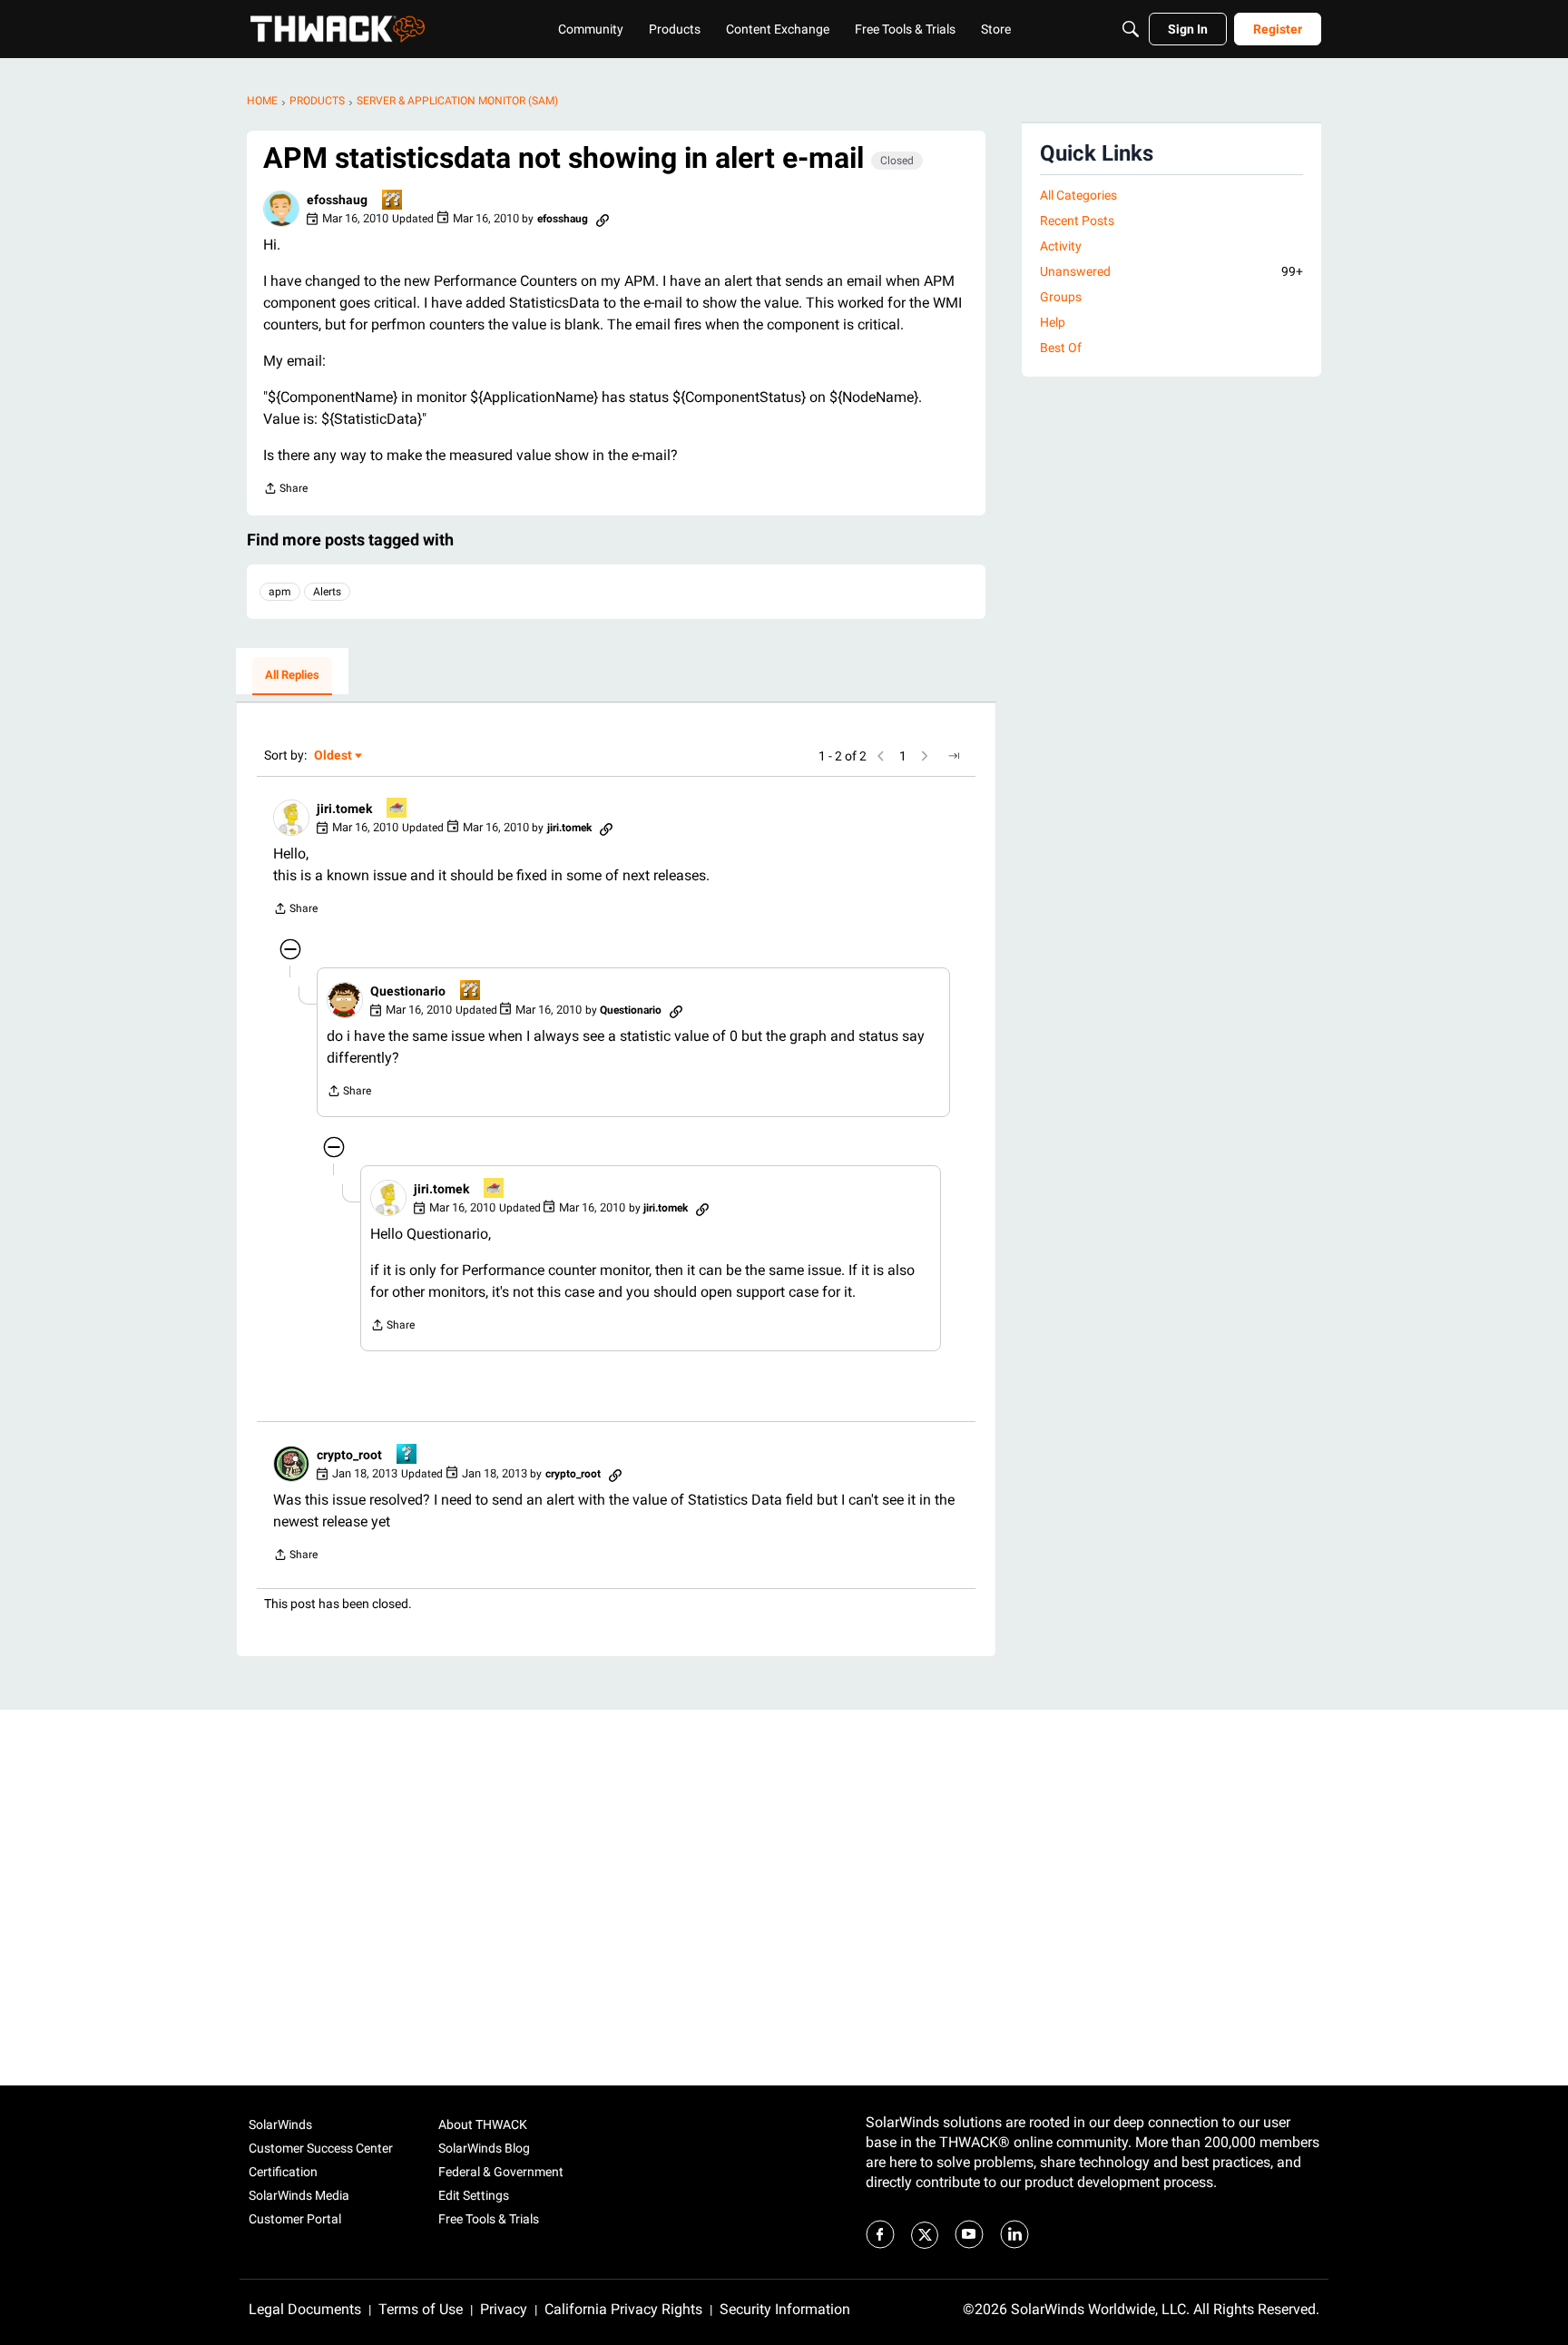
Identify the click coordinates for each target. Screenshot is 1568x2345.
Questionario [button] (408, 991)
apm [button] (280, 592)
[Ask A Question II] (393, 201)
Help (1053, 322)
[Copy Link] (603, 219)
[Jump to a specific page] (954, 756)
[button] (281, 209)
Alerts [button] (327, 592)
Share (285, 491)
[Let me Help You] (397, 809)
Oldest (334, 756)
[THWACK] (338, 29)
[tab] (292, 676)
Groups (1061, 297)
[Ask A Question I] (407, 1455)
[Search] (1131, 29)
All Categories (1078, 195)
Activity (1061, 246)
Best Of (1061, 348)
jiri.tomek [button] (344, 809)
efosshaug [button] (337, 200)
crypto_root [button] (349, 1455)
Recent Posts (1077, 221)
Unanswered (1171, 271)
